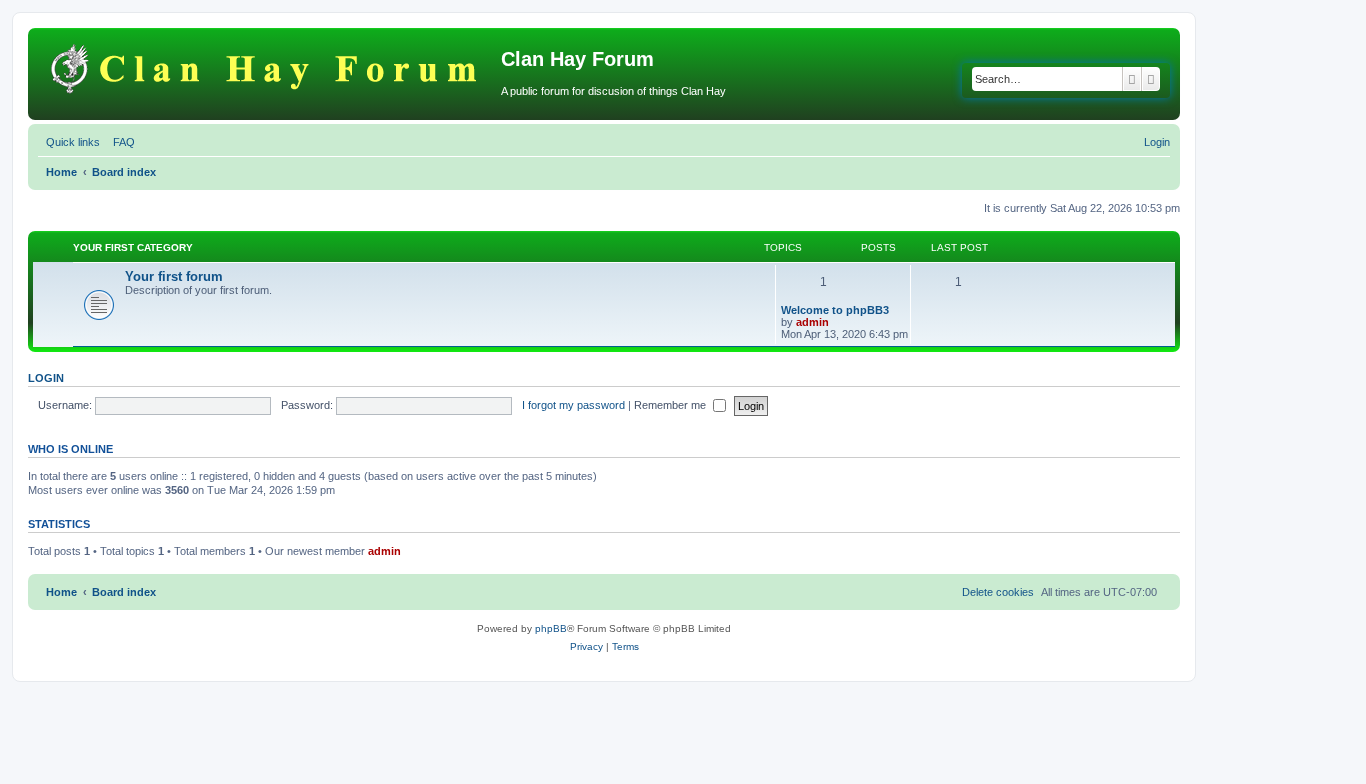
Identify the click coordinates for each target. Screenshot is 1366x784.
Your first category (133, 247)
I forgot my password (573, 405)
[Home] (267, 65)
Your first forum (174, 276)
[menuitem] (120, 142)
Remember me (671, 405)
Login (46, 378)
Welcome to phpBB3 (835, 310)
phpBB (551, 628)
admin (812, 322)
